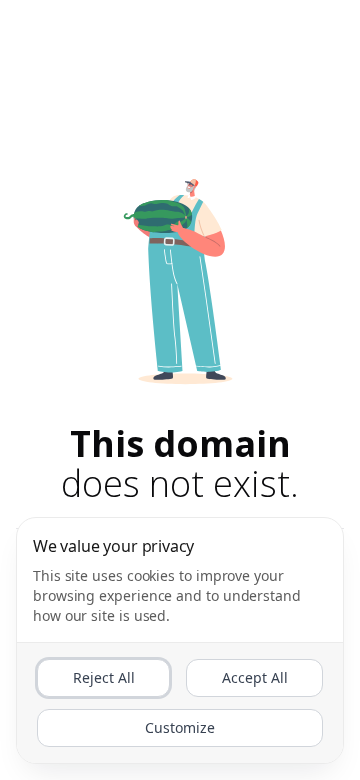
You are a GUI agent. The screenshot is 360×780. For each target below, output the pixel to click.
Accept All (255, 677)
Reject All (104, 677)
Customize (180, 727)
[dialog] (180, 640)
